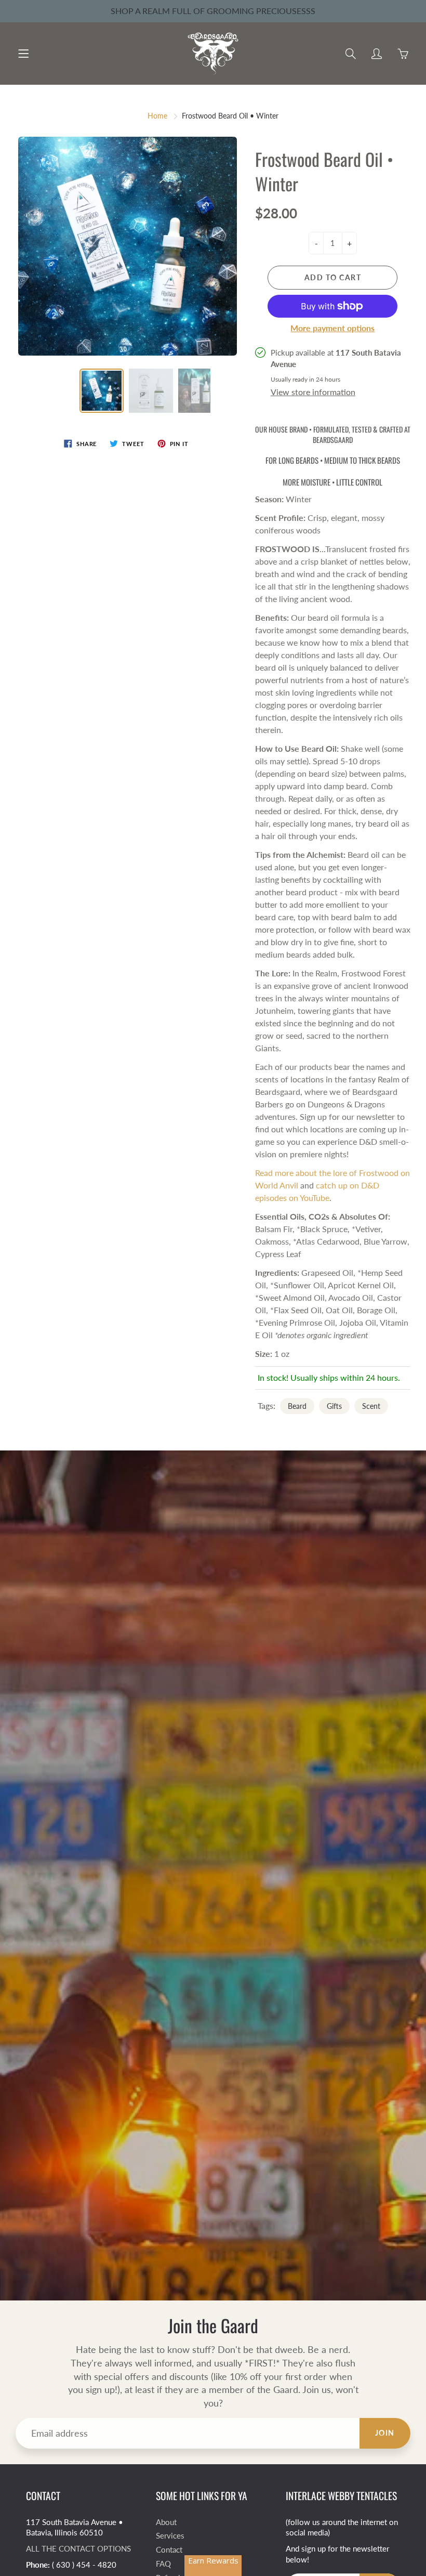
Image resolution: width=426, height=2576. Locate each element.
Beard (297, 1406)
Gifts (334, 1406)
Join (385, 2433)
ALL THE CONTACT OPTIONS (78, 2549)
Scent (371, 1406)
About (166, 2522)
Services (170, 2536)
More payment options (332, 328)
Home (157, 116)
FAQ (163, 2564)
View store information (313, 392)
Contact (169, 2550)
